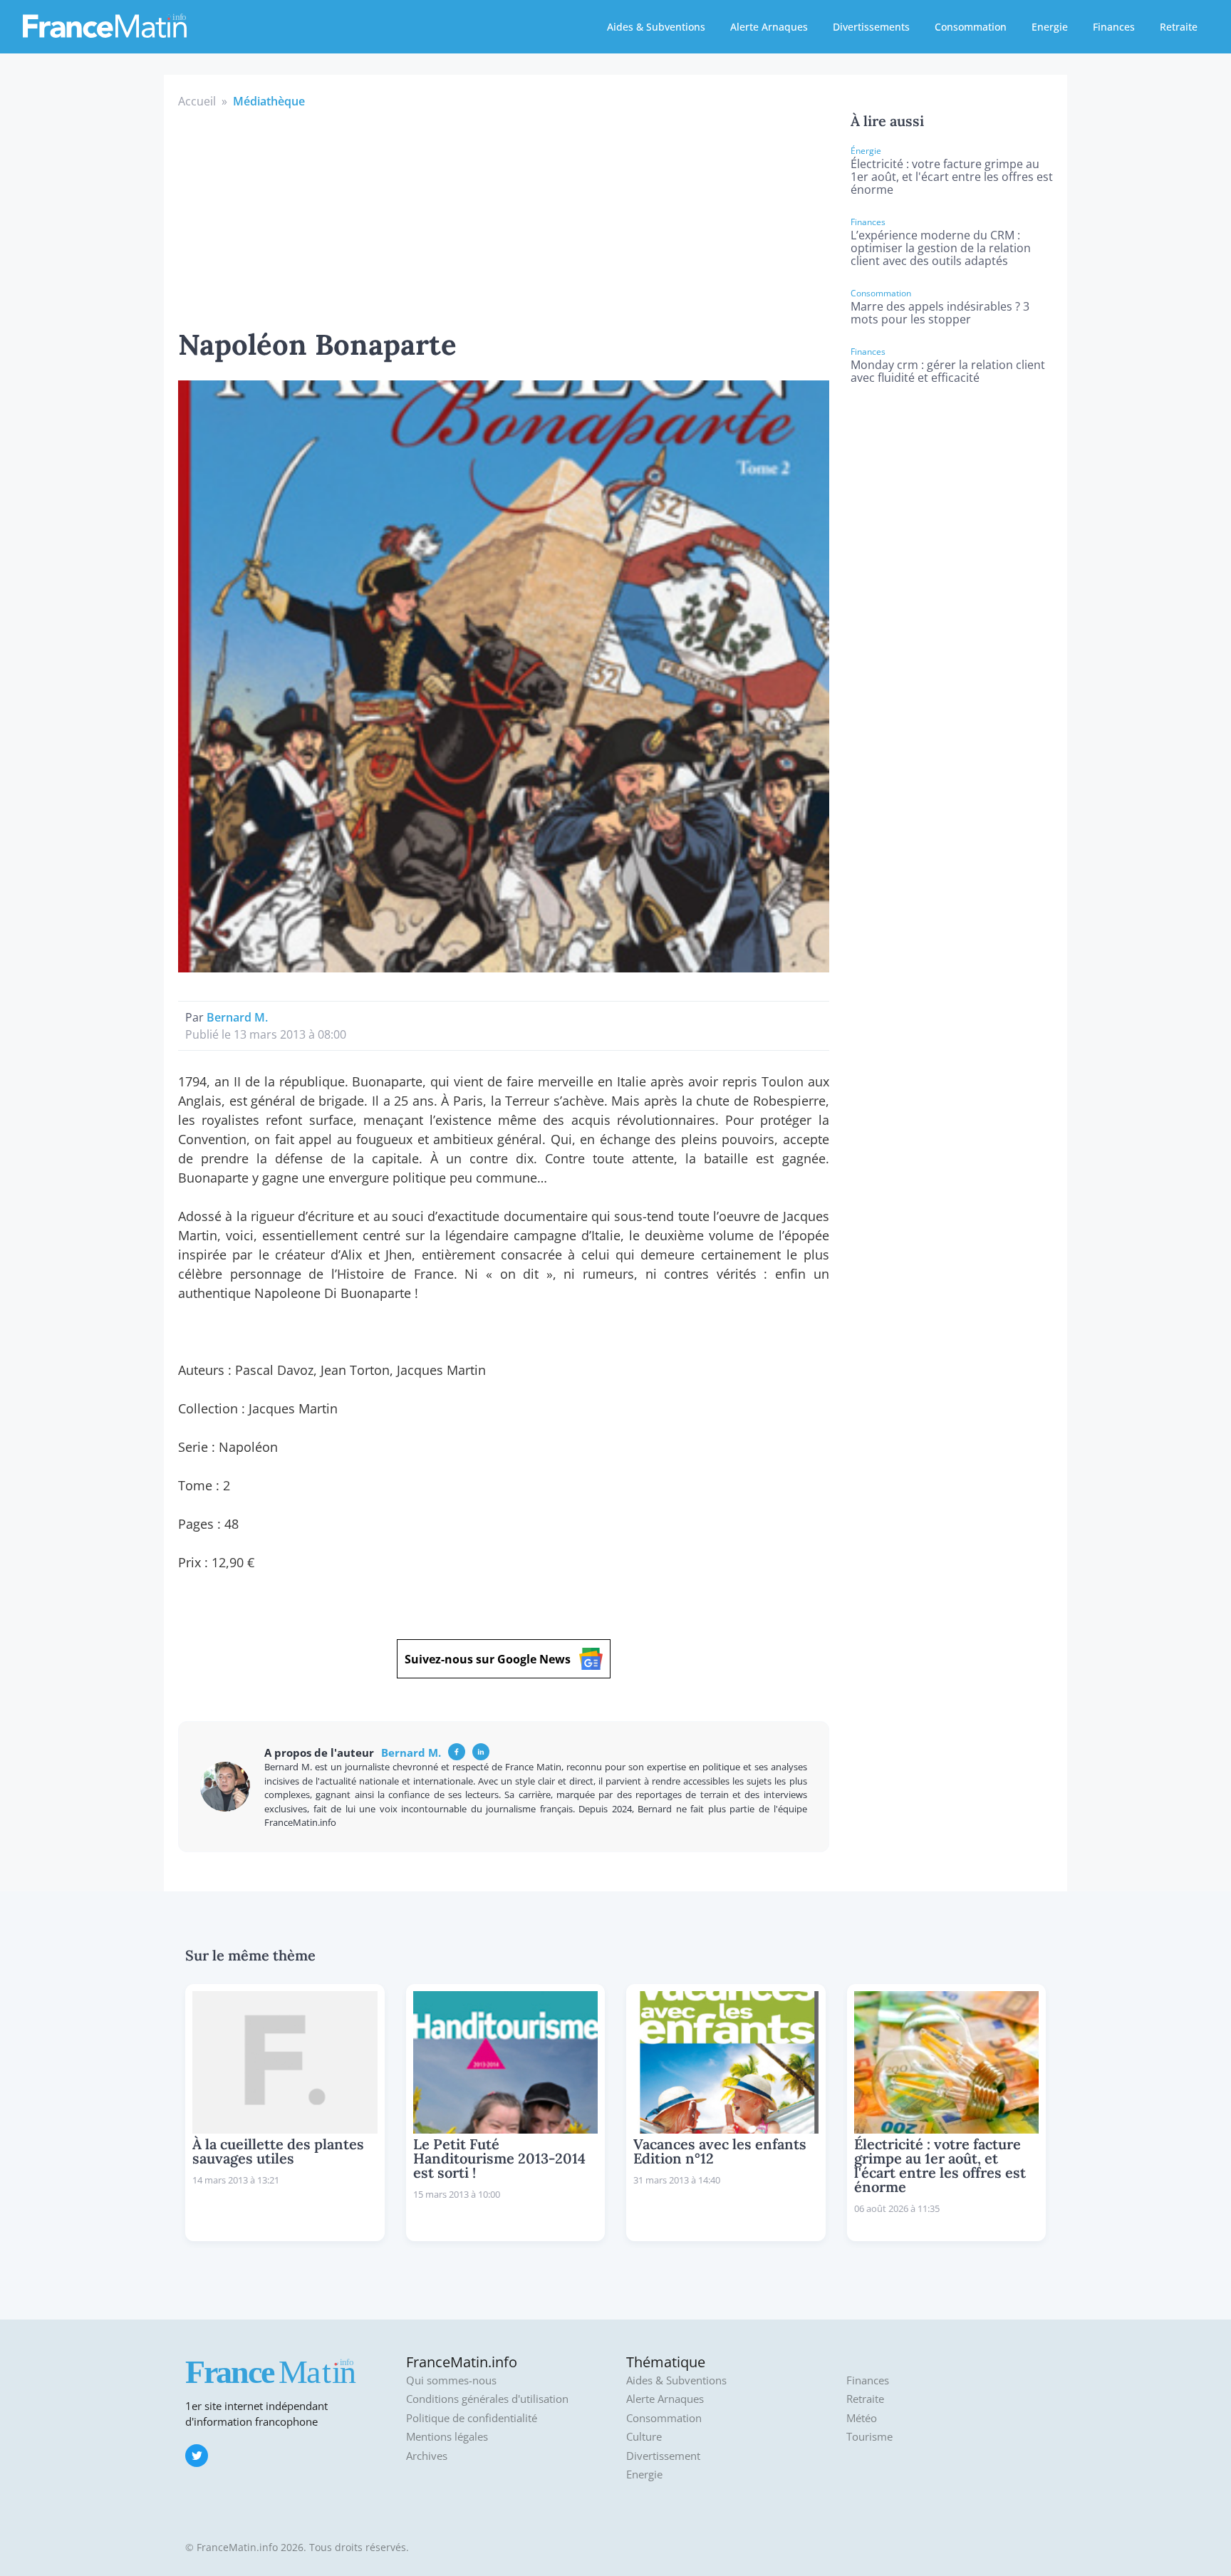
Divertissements (871, 27)
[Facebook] (457, 1752)
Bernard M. (237, 1017)
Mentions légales (447, 2437)
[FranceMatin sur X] (197, 2456)
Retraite (1179, 27)
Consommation (971, 27)
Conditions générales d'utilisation (487, 2399)
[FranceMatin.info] (105, 25)
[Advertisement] (504, 217)
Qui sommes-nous (451, 2380)
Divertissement (663, 2456)
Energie (1050, 27)
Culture (644, 2437)
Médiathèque (269, 101)
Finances (1114, 27)
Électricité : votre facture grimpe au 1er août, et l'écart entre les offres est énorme (952, 177)
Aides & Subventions (656, 27)
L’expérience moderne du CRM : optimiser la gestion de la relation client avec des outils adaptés (941, 248)
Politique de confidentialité (472, 2418)
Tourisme (869, 2437)
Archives (427, 2456)
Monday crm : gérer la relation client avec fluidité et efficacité (948, 371)
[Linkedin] (481, 1752)
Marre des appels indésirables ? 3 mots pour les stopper (940, 313)
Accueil (197, 101)
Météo (862, 2418)
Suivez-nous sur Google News (488, 1659)
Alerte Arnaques (769, 27)
